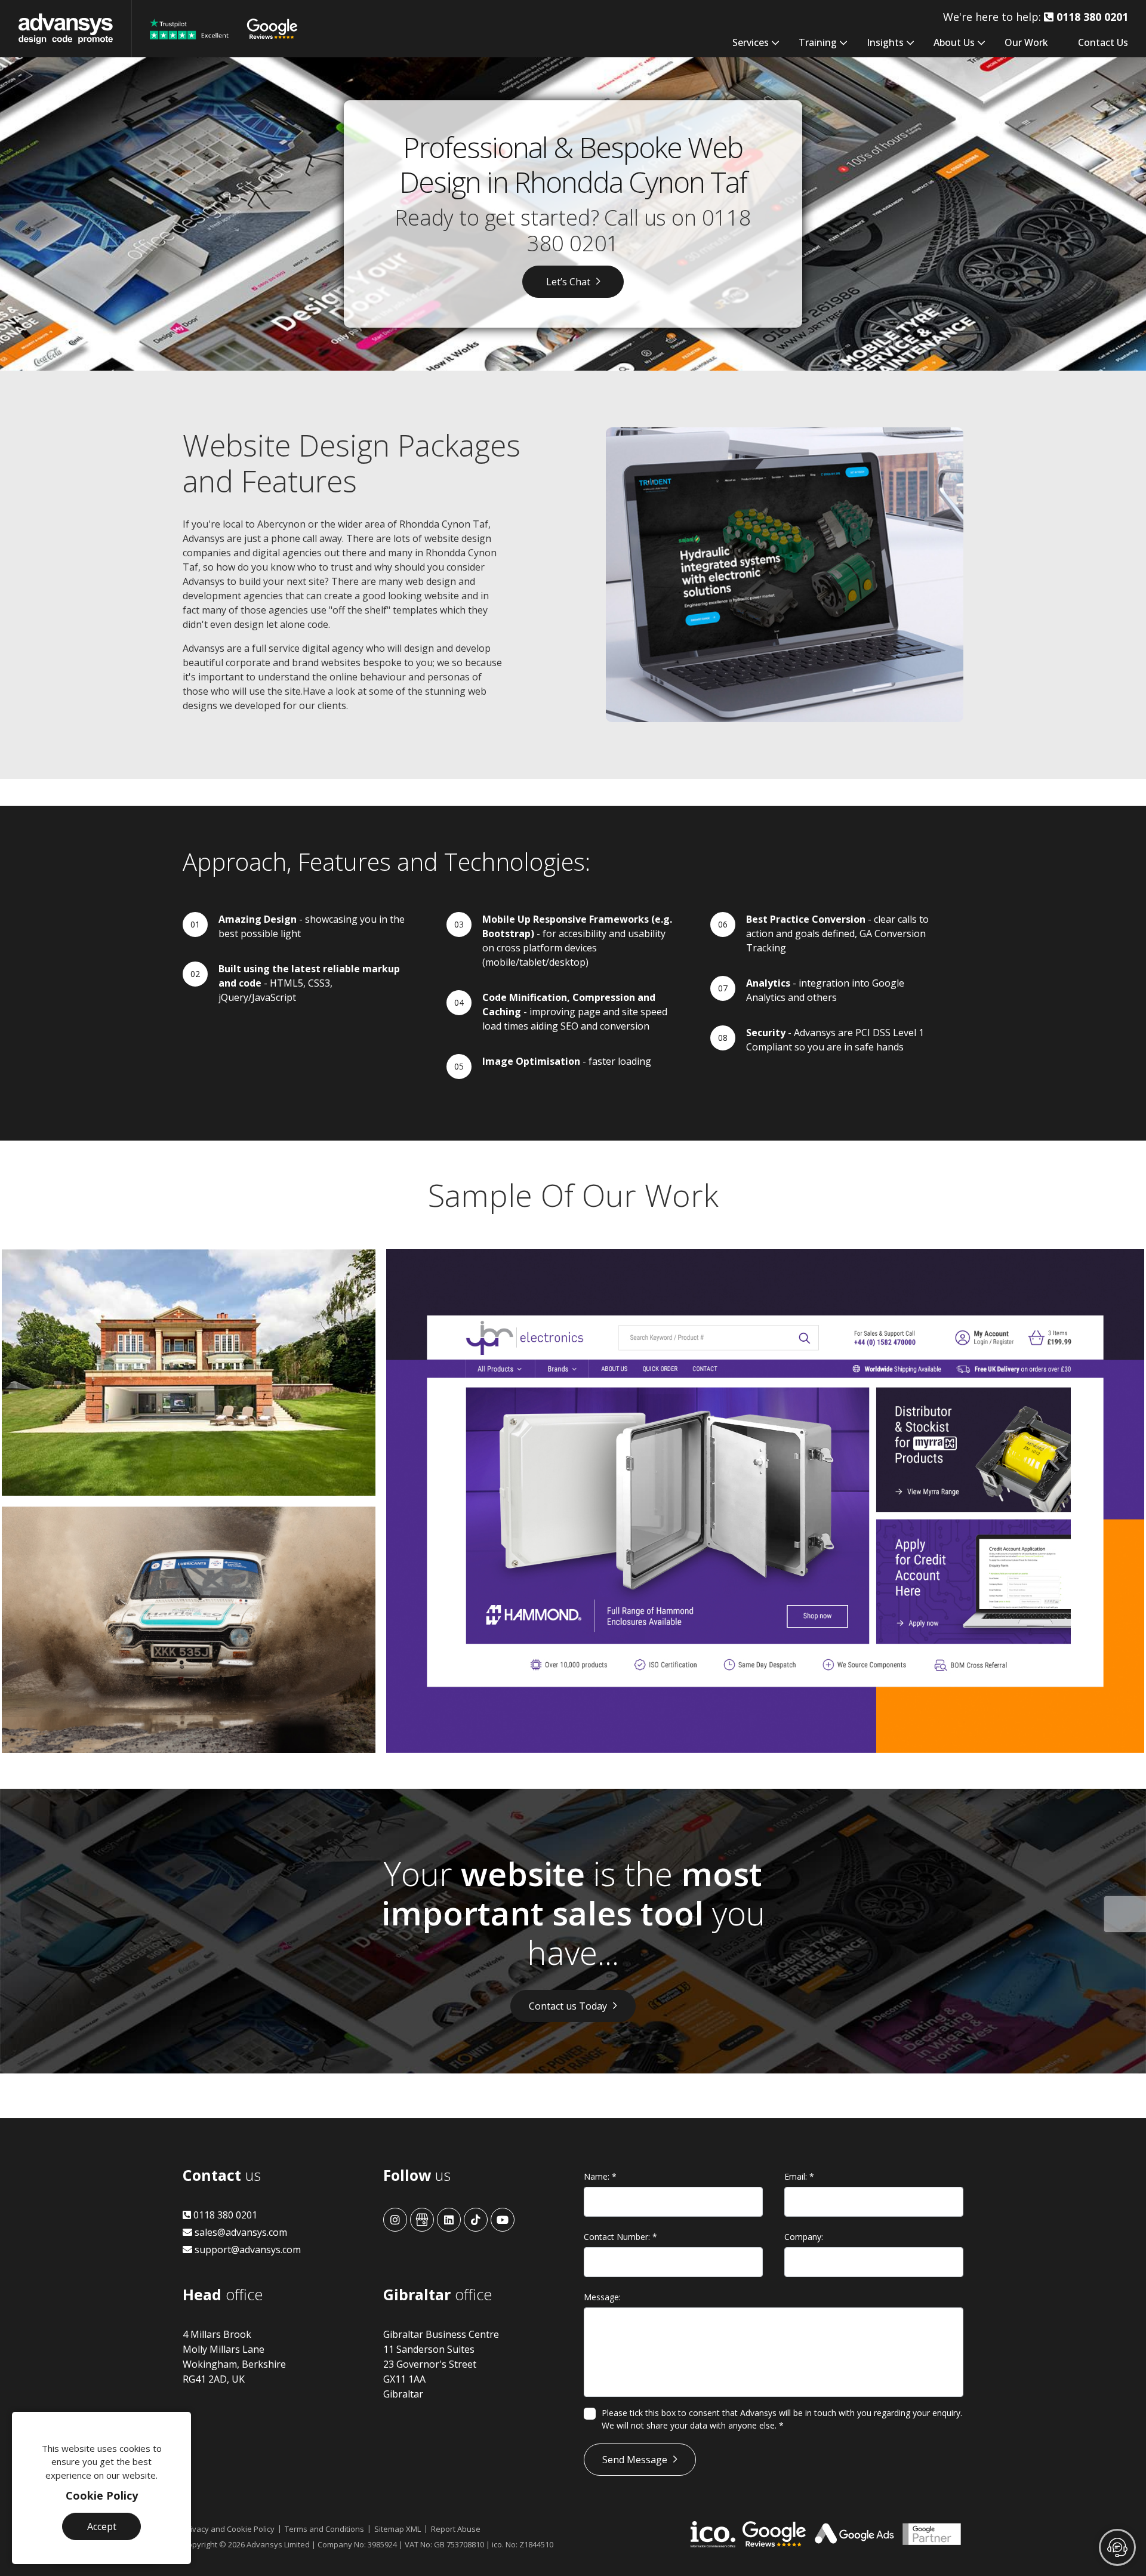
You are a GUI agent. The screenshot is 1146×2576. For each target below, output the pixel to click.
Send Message (635, 2460)
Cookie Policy (102, 2495)
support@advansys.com (247, 2250)
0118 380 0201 (224, 2215)
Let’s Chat (568, 282)
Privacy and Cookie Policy (229, 2529)
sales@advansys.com (240, 2232)
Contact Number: (620, 2237)
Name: (600, 2176)
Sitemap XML (398, 2529)
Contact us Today (568, 2006)
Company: (804, 2237)
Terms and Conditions (324, 2529)
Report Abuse (456, 2529)
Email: (799, 2176)
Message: (602, 2297)
